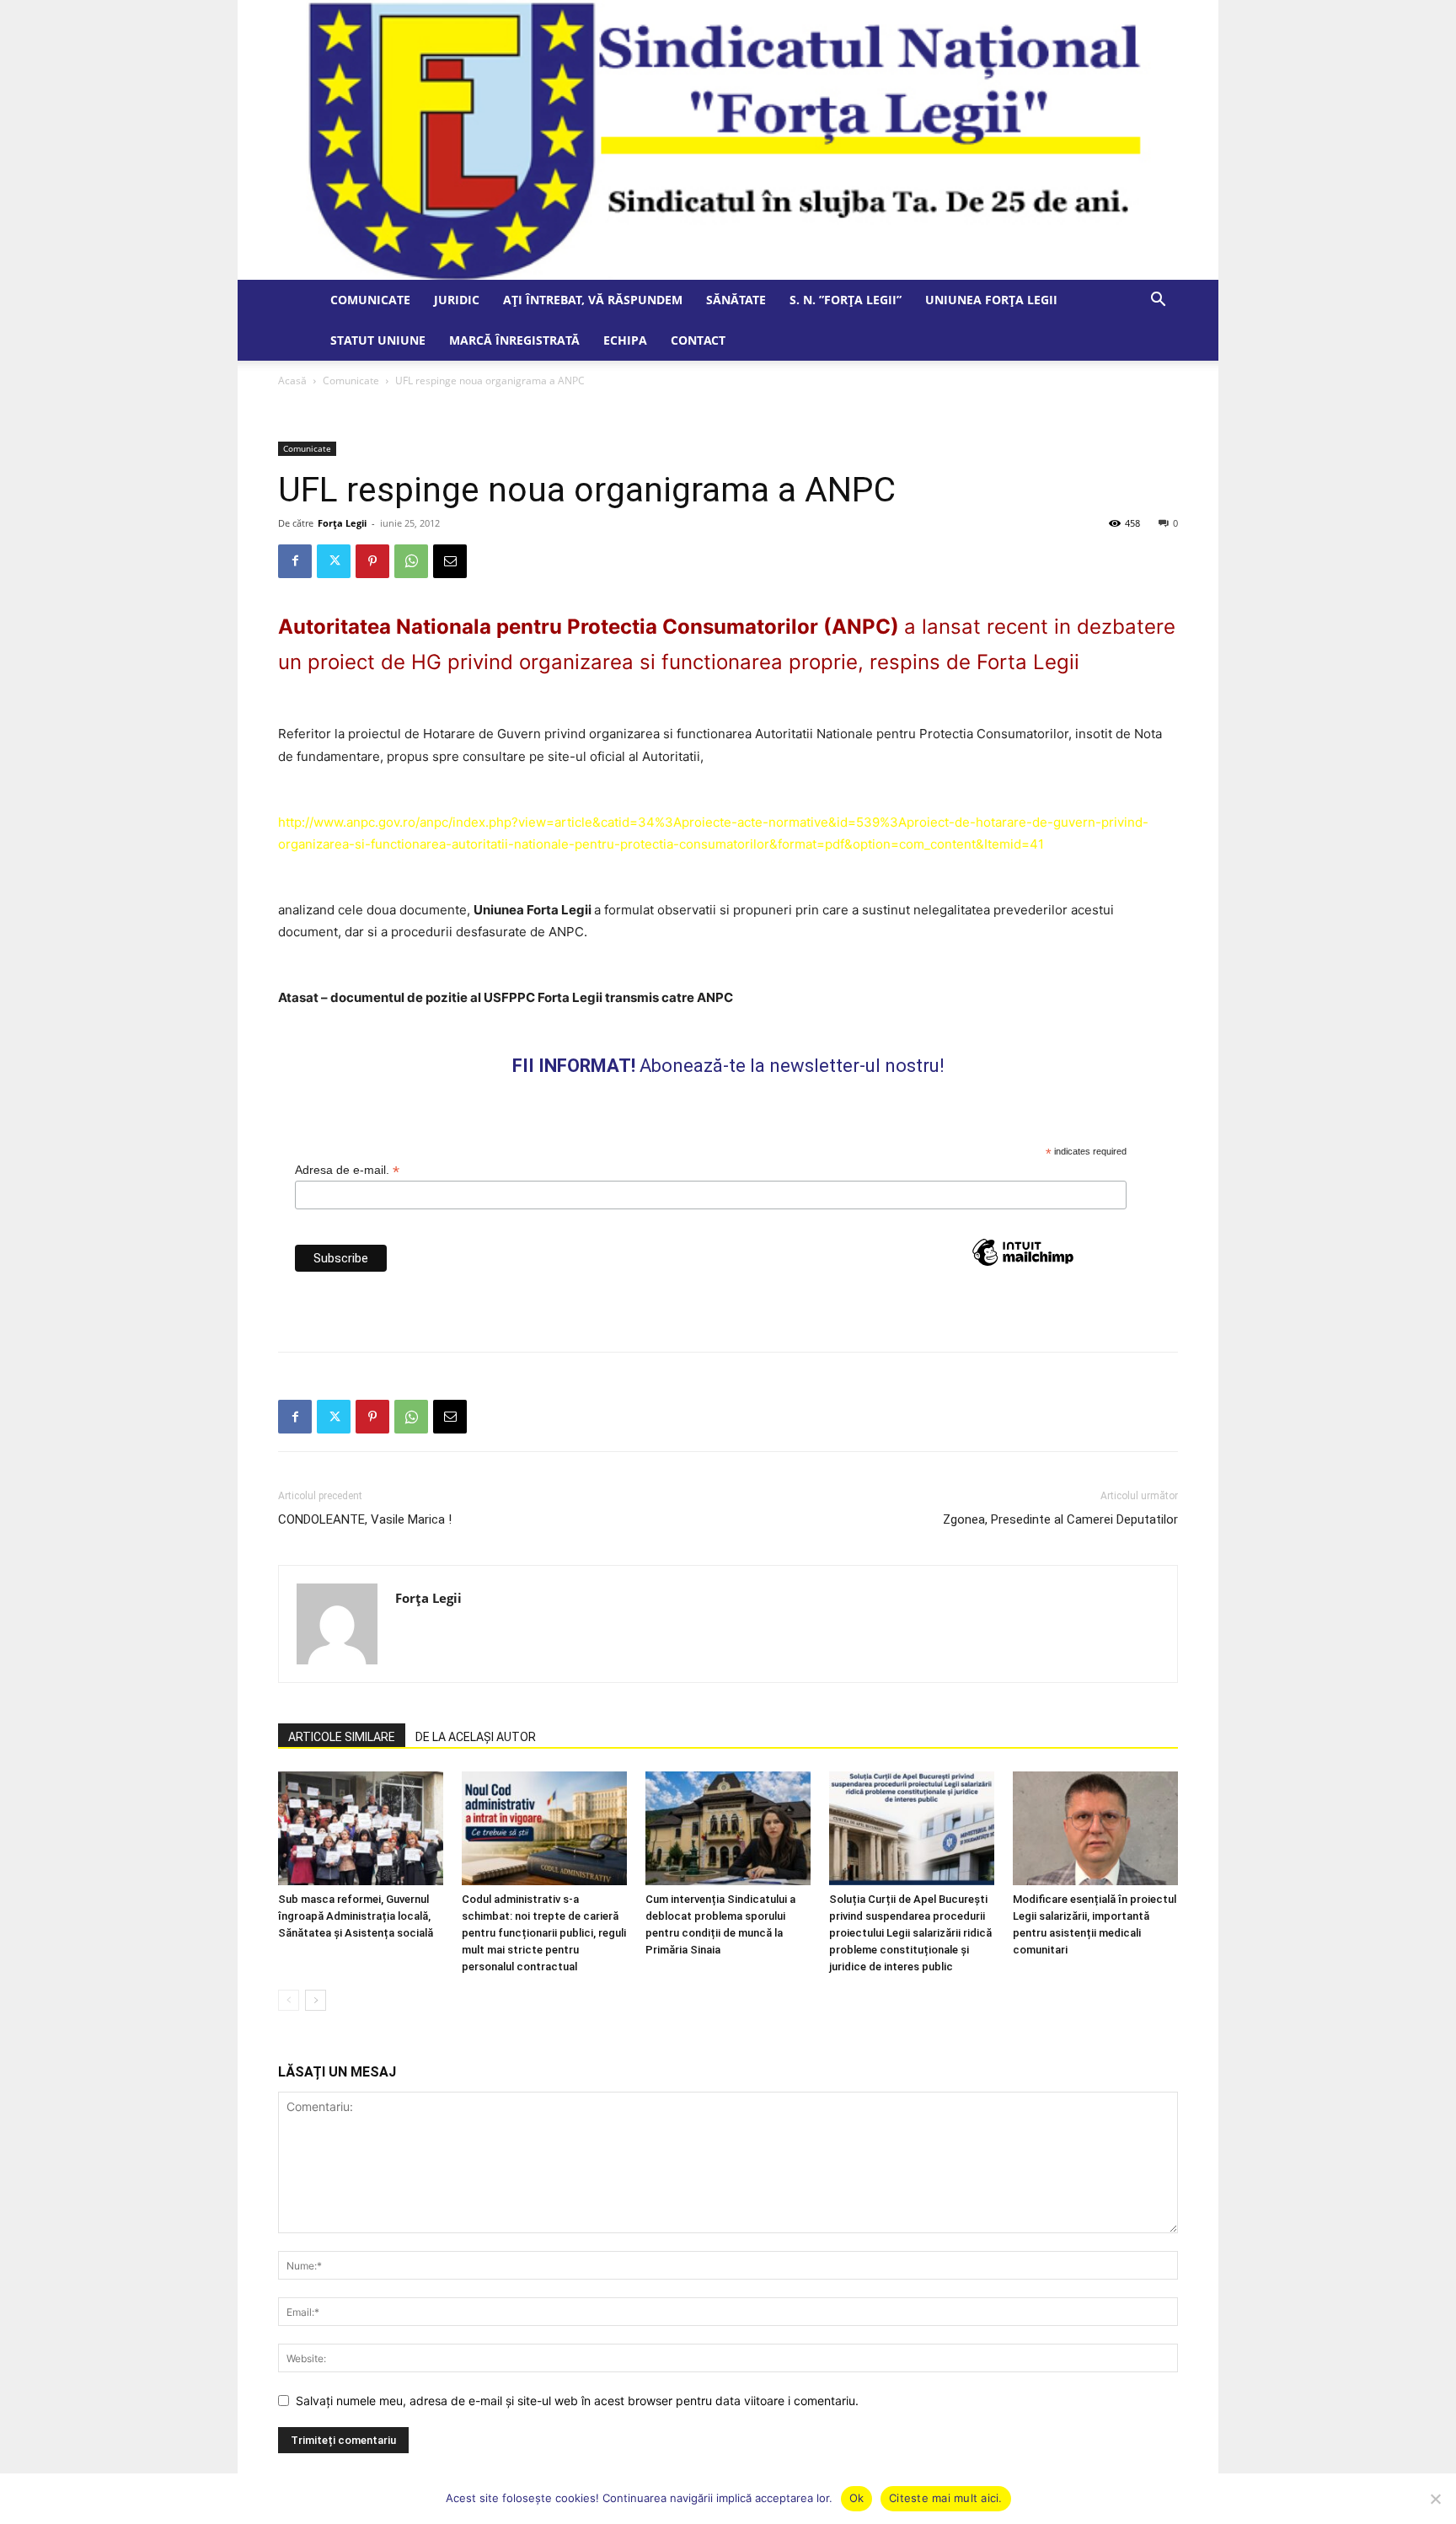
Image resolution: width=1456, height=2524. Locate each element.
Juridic (457, 300)
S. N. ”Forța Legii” (846, 300)
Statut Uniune (378, 340)
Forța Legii (342, 523)
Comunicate (370, 300)
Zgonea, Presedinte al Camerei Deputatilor (1060, 1519)
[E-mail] (450, 561)
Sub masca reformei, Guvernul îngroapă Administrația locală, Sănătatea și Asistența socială (356, 1916)
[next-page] (316, 2000)
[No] (1435, 2499)
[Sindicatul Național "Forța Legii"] (728, 140)
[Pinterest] (372, 561)
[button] (1158, 301)
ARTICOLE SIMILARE (342, 1737)
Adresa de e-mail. (347, 1170)
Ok (857, 2498)
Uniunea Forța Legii (991, 300)
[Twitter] (334, 561)
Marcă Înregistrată (514, 340)
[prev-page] (289, 2000)
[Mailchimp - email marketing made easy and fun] (1023, 1283)
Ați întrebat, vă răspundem (593, 300)
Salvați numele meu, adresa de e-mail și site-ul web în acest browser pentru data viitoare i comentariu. (577, 2401)
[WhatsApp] (411, 561)
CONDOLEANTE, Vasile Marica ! (365, 1519)
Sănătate (736, 300)
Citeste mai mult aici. (946, 2498)
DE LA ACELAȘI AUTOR (476, 1737)
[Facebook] (295, 561)
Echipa (625, 340)
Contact (698, 340)
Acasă (292, 380)
